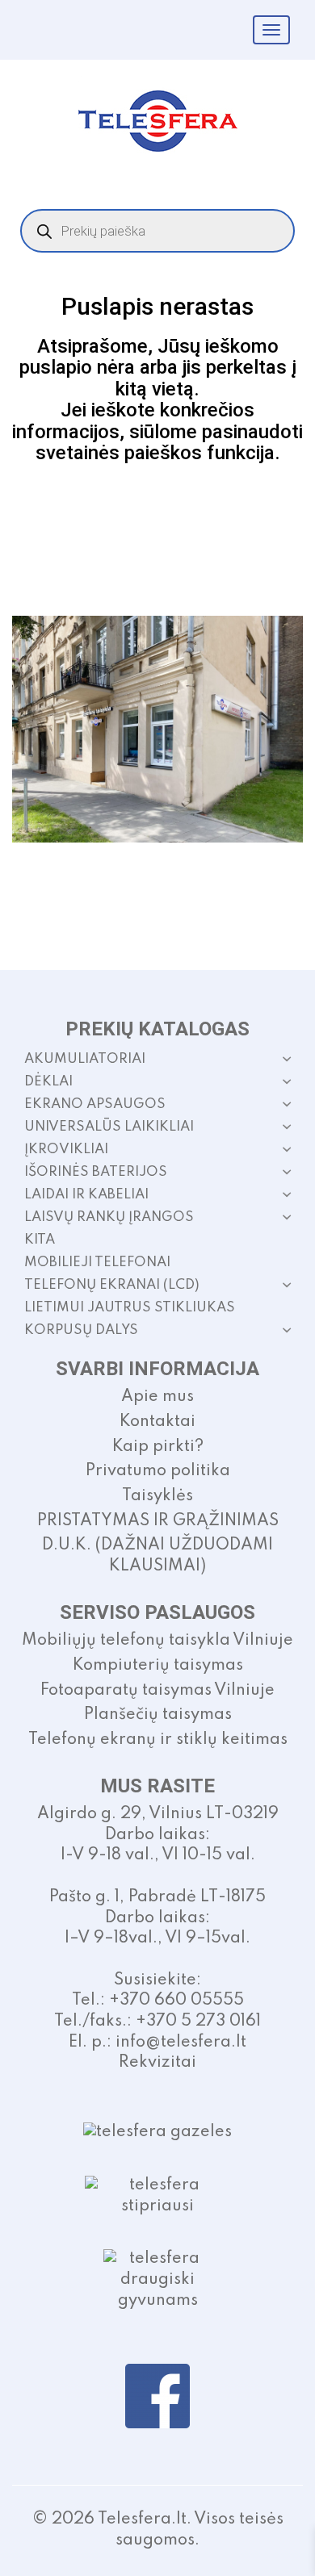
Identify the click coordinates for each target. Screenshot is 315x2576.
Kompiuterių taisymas (158, 1666)
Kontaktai (157, 1422)
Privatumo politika (158, 1471)
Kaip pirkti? (158, 1447)
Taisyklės (157, 1496)
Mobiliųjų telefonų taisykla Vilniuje (157, 1641)
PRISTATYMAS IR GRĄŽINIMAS (158, 1521)
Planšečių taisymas (158, 1715)
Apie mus (157, 1397)
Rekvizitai (157, 2063)
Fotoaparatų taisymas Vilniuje (157, 1691)
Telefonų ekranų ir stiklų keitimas (158, 1740)
